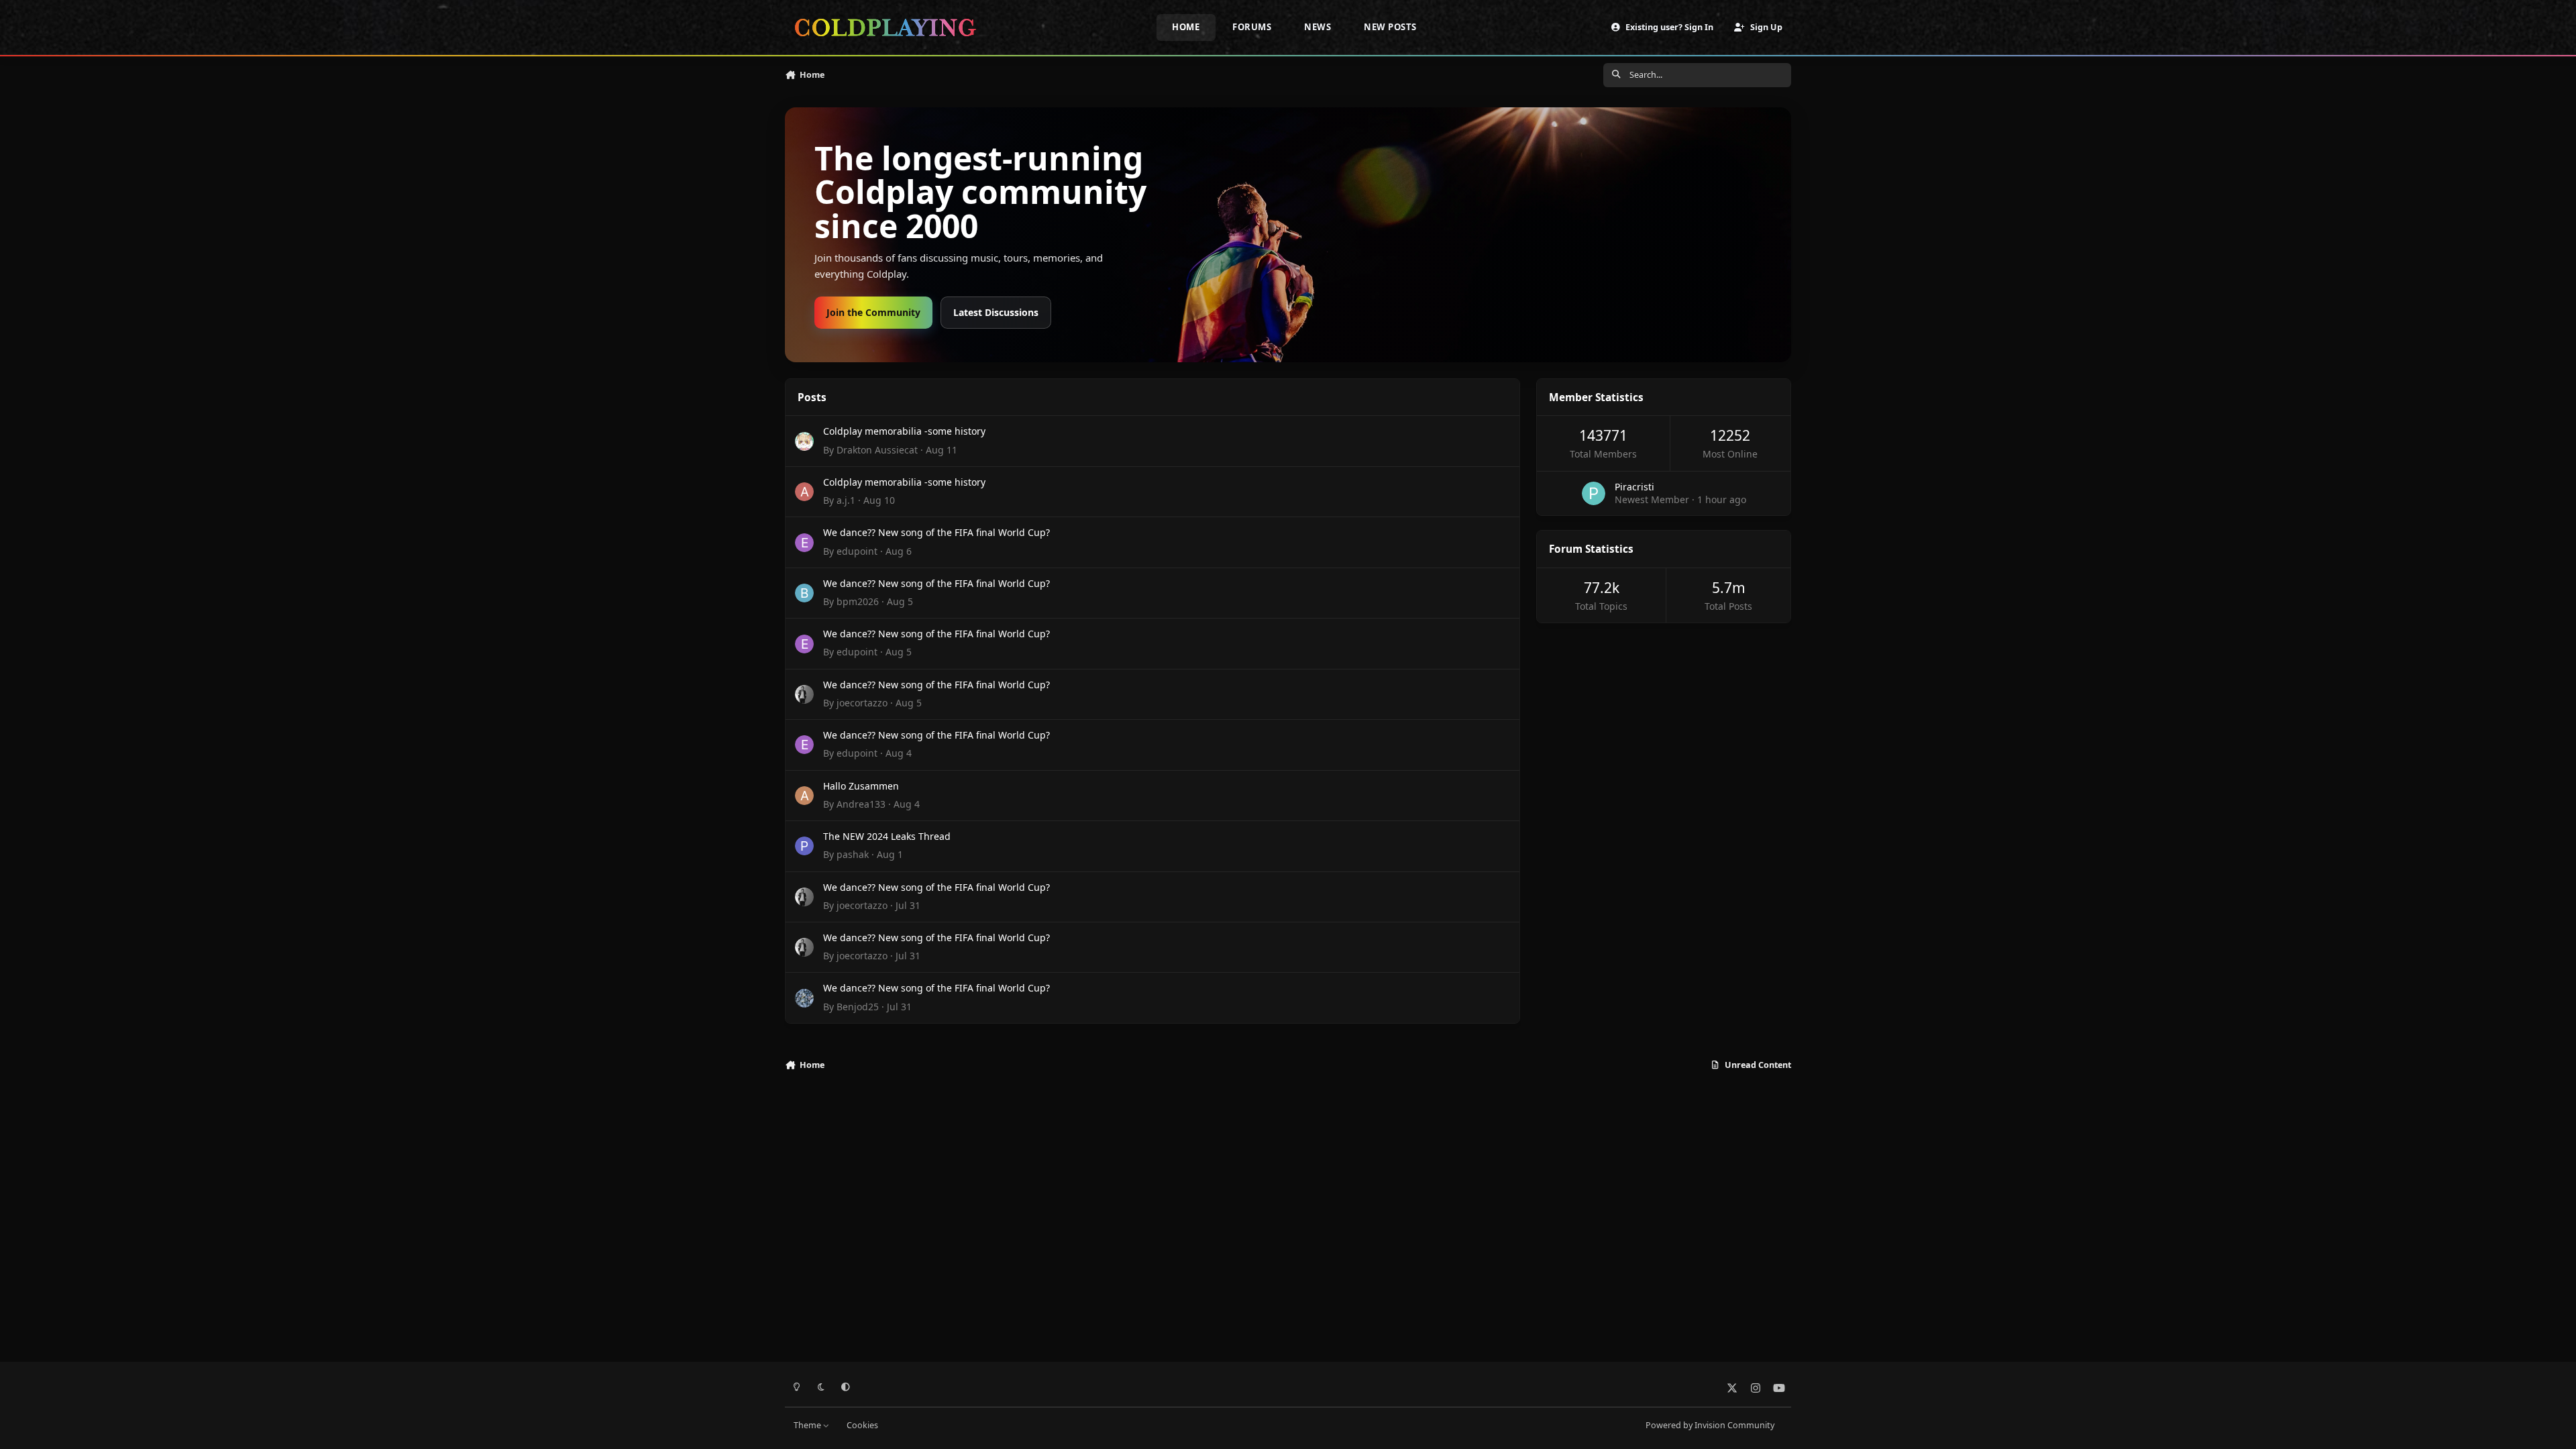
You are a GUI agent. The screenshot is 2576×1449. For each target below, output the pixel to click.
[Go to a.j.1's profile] (804, 492)
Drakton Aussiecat (877, 450)
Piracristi (1634, 487)
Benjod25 (858, 1007)
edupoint (857, 551)
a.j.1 (846, 500)
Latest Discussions (996, 312)
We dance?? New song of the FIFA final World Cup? (936, 532)
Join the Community (873, 312)
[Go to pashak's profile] (804, 846)
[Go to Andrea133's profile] (804, 796)
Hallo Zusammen (861, 786)
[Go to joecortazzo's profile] (804, 694)
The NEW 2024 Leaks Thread (887, 836)
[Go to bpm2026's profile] (804, 593)
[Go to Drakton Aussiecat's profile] (804, 441)
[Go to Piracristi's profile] (1594, 493)
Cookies (862, 1425)
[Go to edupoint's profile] (804, 543)
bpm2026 (858, 601)
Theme (808, 1425)
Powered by (1710, 1425)
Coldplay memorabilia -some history (904, 431)
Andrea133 (861, 804)
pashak (853, 854)
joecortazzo (862, 703)
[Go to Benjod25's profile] (804, 998)
